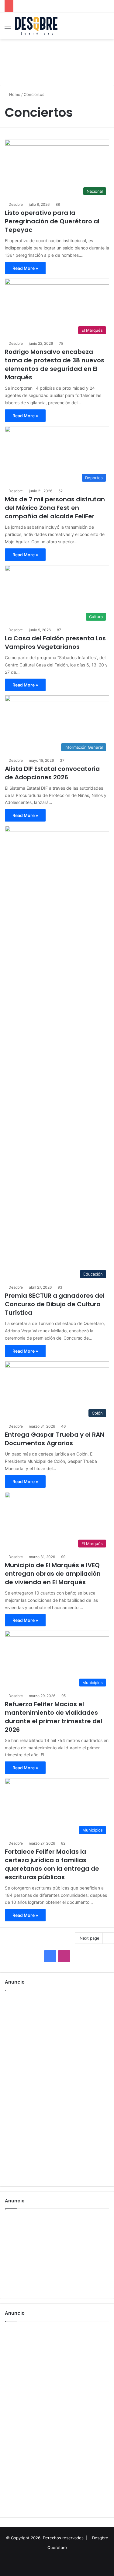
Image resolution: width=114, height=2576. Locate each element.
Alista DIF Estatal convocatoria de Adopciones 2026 (52, 773)
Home (14, 94)
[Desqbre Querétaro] (36, 26)
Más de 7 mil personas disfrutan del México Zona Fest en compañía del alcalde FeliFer (55, 508)
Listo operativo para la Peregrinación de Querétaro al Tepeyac (52, 221)
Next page (90, 1938)
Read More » (25, 268)
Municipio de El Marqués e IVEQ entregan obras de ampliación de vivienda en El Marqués (53, 1574)
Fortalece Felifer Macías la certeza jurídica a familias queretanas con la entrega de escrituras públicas (52, 1864)
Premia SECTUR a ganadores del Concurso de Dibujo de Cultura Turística (55, 1304)
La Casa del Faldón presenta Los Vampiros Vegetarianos (55, 642)
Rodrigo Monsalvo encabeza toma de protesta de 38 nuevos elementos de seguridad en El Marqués (55, 364)
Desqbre (16, 204)
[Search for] (106, 28)
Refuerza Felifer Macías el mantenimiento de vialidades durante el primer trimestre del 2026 (54, 1717)
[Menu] (8, 28)
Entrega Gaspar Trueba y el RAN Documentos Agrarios (55, 1439)
